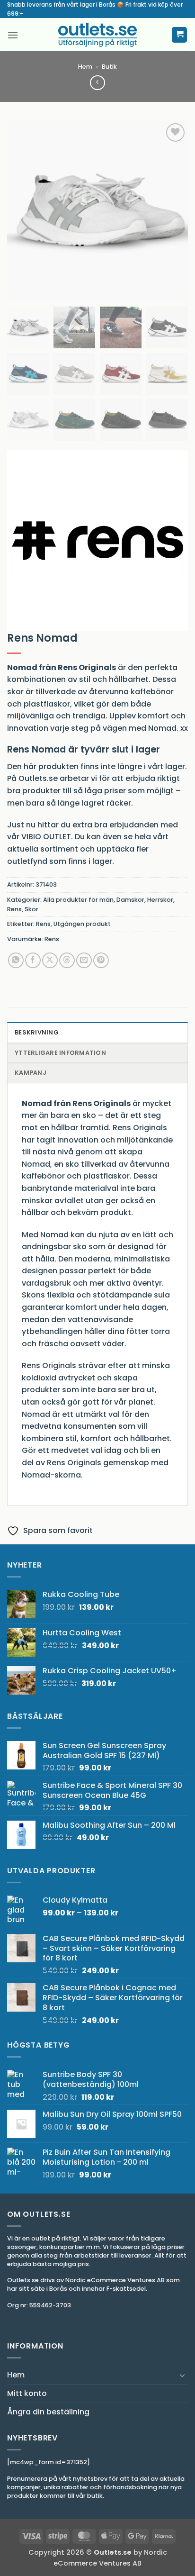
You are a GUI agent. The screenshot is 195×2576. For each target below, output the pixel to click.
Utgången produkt (82, 924)
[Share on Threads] (67, 960)
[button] (13, 35)
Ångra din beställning (48, 2412)
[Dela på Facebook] (33, 960)
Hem (85, 67)
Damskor (130, 900)
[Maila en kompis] (84, 960)
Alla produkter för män (78, 900)
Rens (14, 909)
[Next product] (97, 83)
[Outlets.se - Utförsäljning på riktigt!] (97, 35)
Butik (109, 67)
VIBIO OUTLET (46, 837)
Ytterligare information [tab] (60, 1053)
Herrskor (160, 900)
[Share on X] (50, 960)
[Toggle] (182, 2375)
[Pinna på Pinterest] (101, 960)
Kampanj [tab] (31, 1073)
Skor (31, 909)
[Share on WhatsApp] (16, 960)
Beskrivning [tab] (37, 1032)
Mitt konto (27, 2393)
